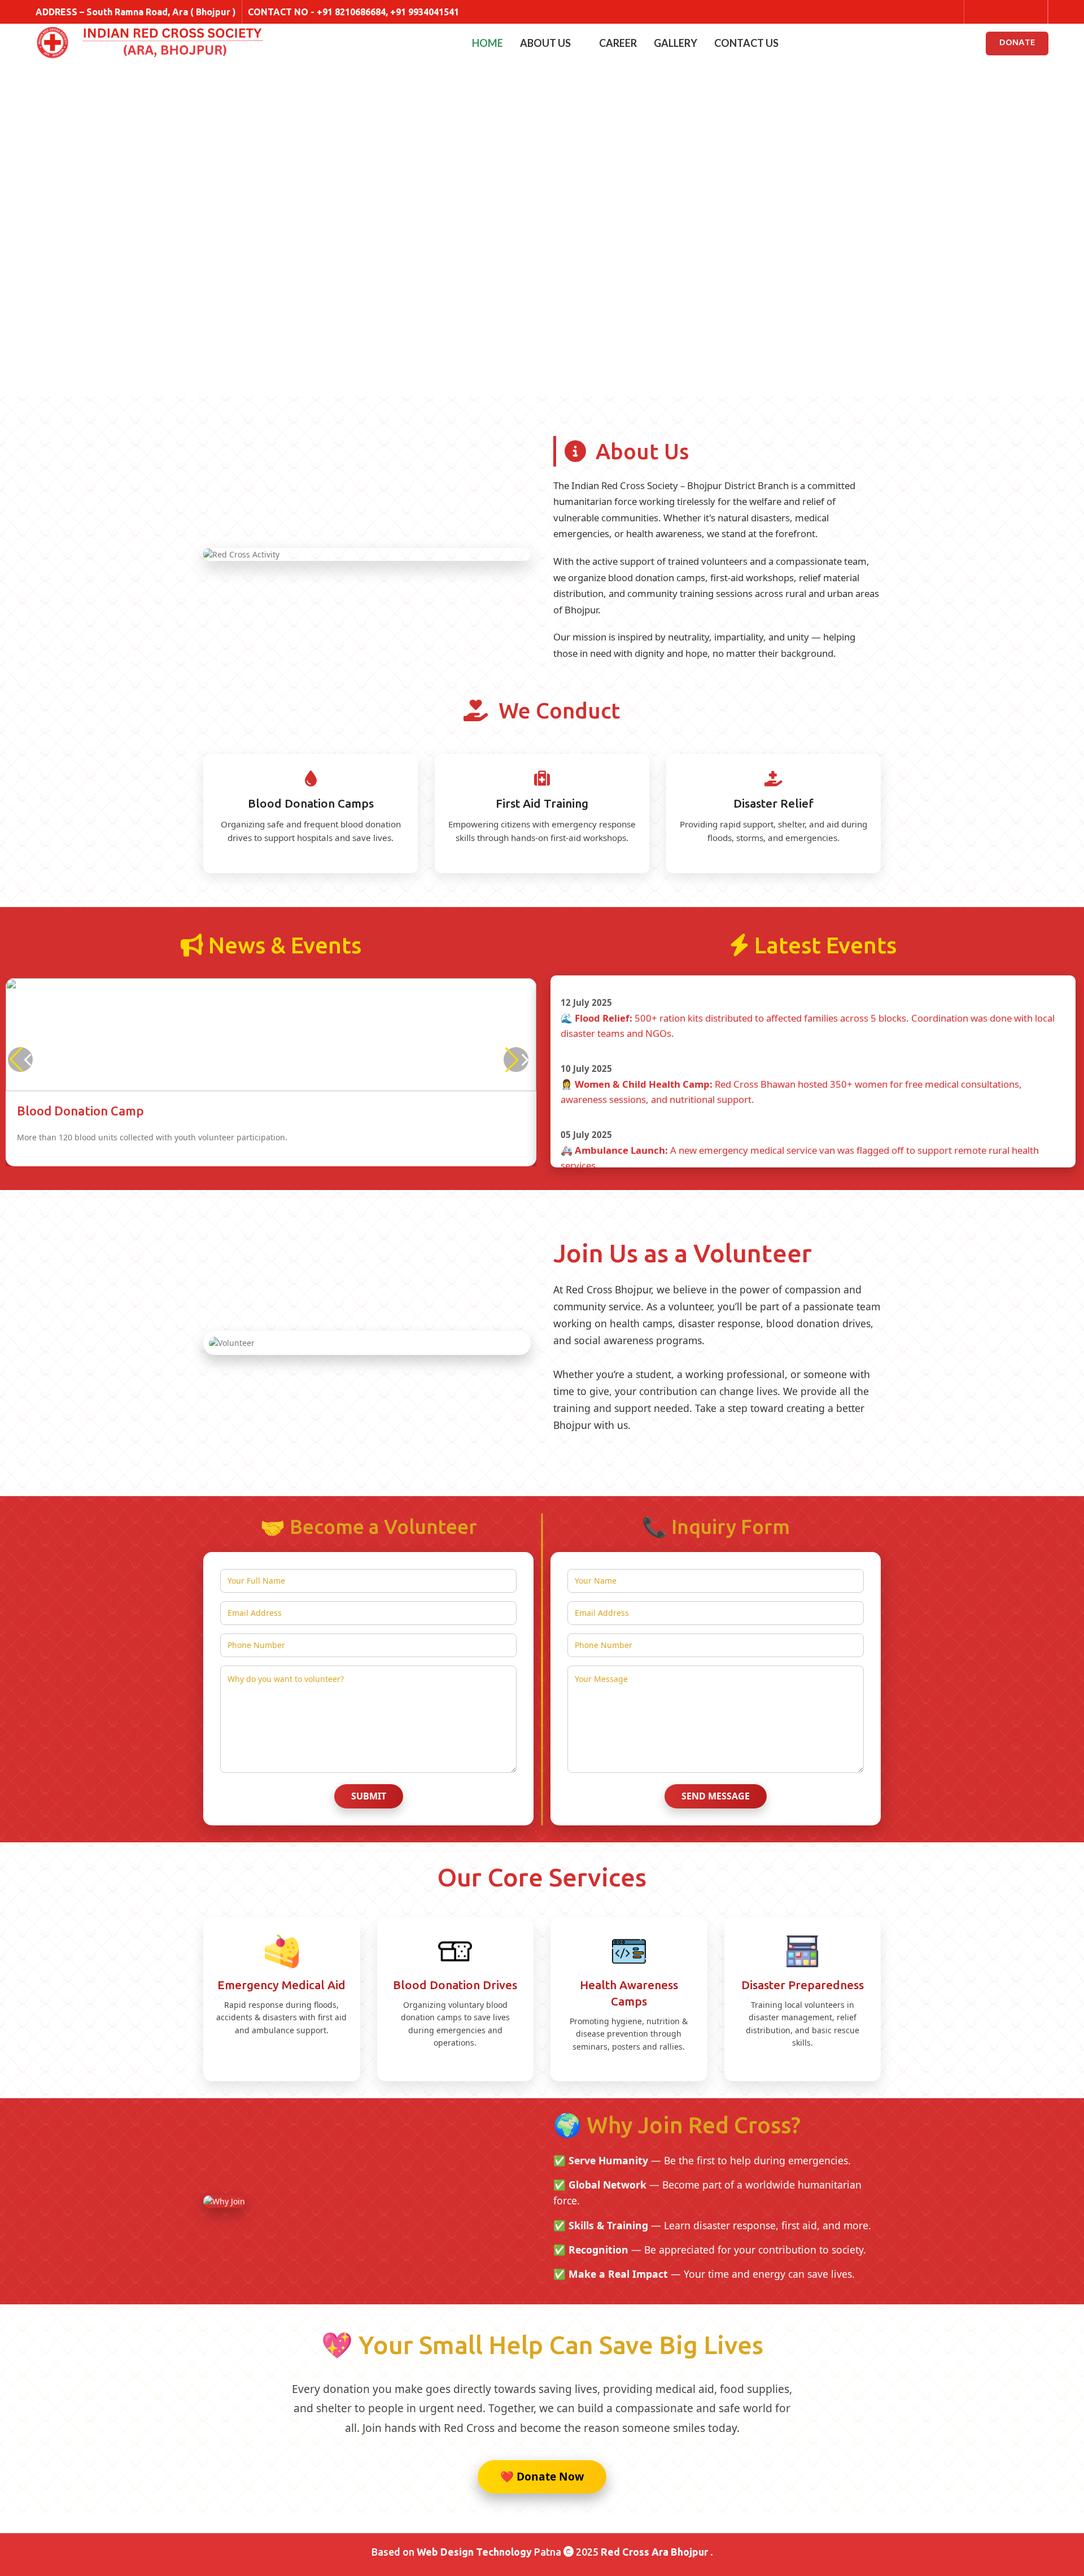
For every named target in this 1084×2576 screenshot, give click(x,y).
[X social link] (992, 12)
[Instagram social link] (1006, 12)
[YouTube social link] (1020, 12)
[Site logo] (53, 44)
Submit (369, 1796)
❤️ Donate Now (542, 2476)
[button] (516, 1060)
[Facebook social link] (977, 12)
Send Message (716, 1796)
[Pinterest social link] (1035, 12)
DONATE (1017, 43)
